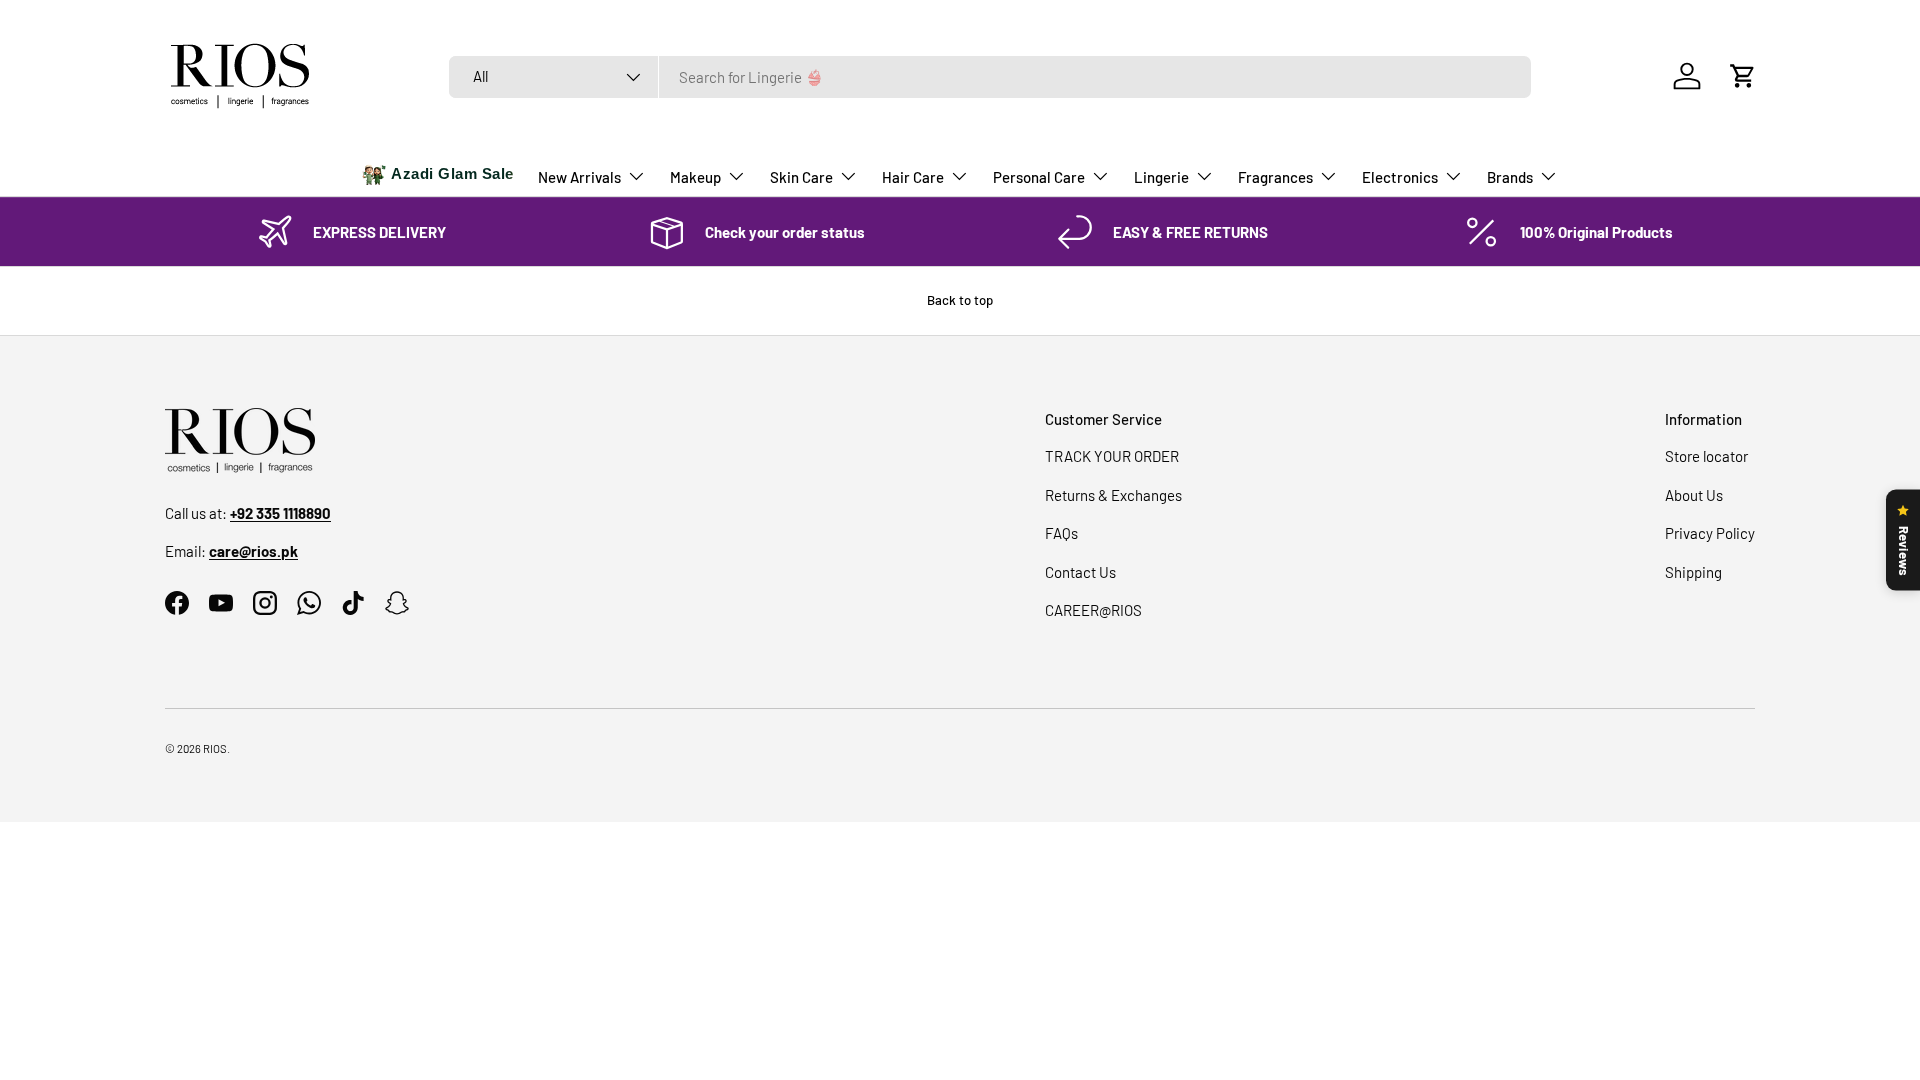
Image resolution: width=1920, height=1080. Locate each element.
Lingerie (1161, 177)
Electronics (1400, 177)
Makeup (695, 177)
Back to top (960, 300)
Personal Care (1039, 177)
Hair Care (913, 177)
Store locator (1706, 456)
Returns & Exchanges (1113, 495)
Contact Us (1080, 572)
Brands (1510, 177)
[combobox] (990, 77)
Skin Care (801, 177)
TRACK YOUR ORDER (1112, 456)
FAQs (1061, 533)
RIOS (215, 748)
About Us (1694, 495)
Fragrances (1275, 177)
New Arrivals (579, 177)
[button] (1743, 76)
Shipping (1693, 572)
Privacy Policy (1710, 533)
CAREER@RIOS (1093, 610)
